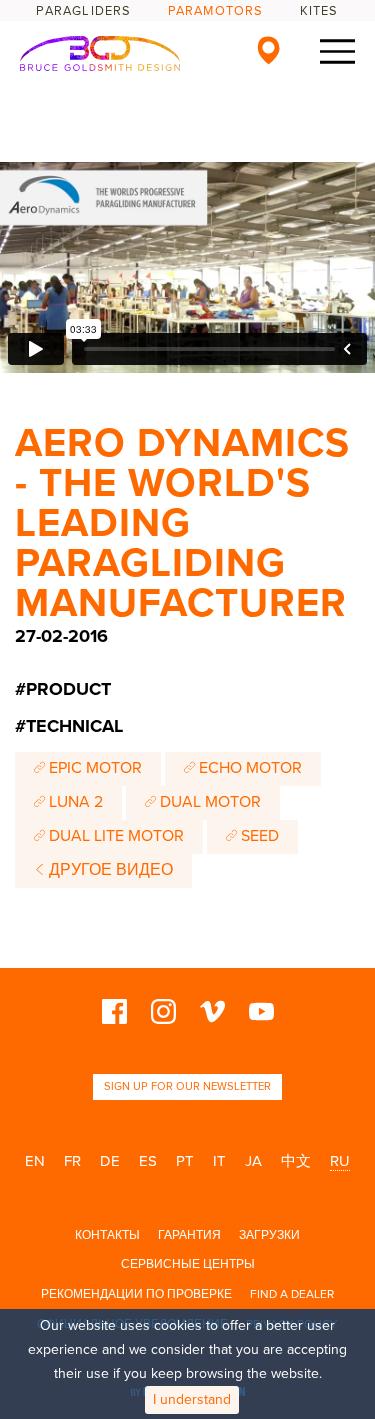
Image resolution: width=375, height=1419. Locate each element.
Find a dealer (292, 1294)
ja (253, 1161)
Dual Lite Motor (114, 836)
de (110, 1161)
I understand (192, 1399)
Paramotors (216, 11)
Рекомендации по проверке (136, 1294)
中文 (296, 1161)
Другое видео (109, 870)
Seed (258, 836)
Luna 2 (74, 802)
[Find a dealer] (268, 50)
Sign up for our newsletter (187, 1086)
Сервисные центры (188, 1264)
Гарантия (189, 1235)
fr (72, 1161)
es (148, 1161)
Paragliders (83, 11)
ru (340, 1161)
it (219, 1161)
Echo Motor (248, 768)
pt (185, 1161)
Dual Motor (208, 802)
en (35, 1161)
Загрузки (269, 1235)
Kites (319, 11)
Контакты (107, 1235)
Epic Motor (93, 768)
